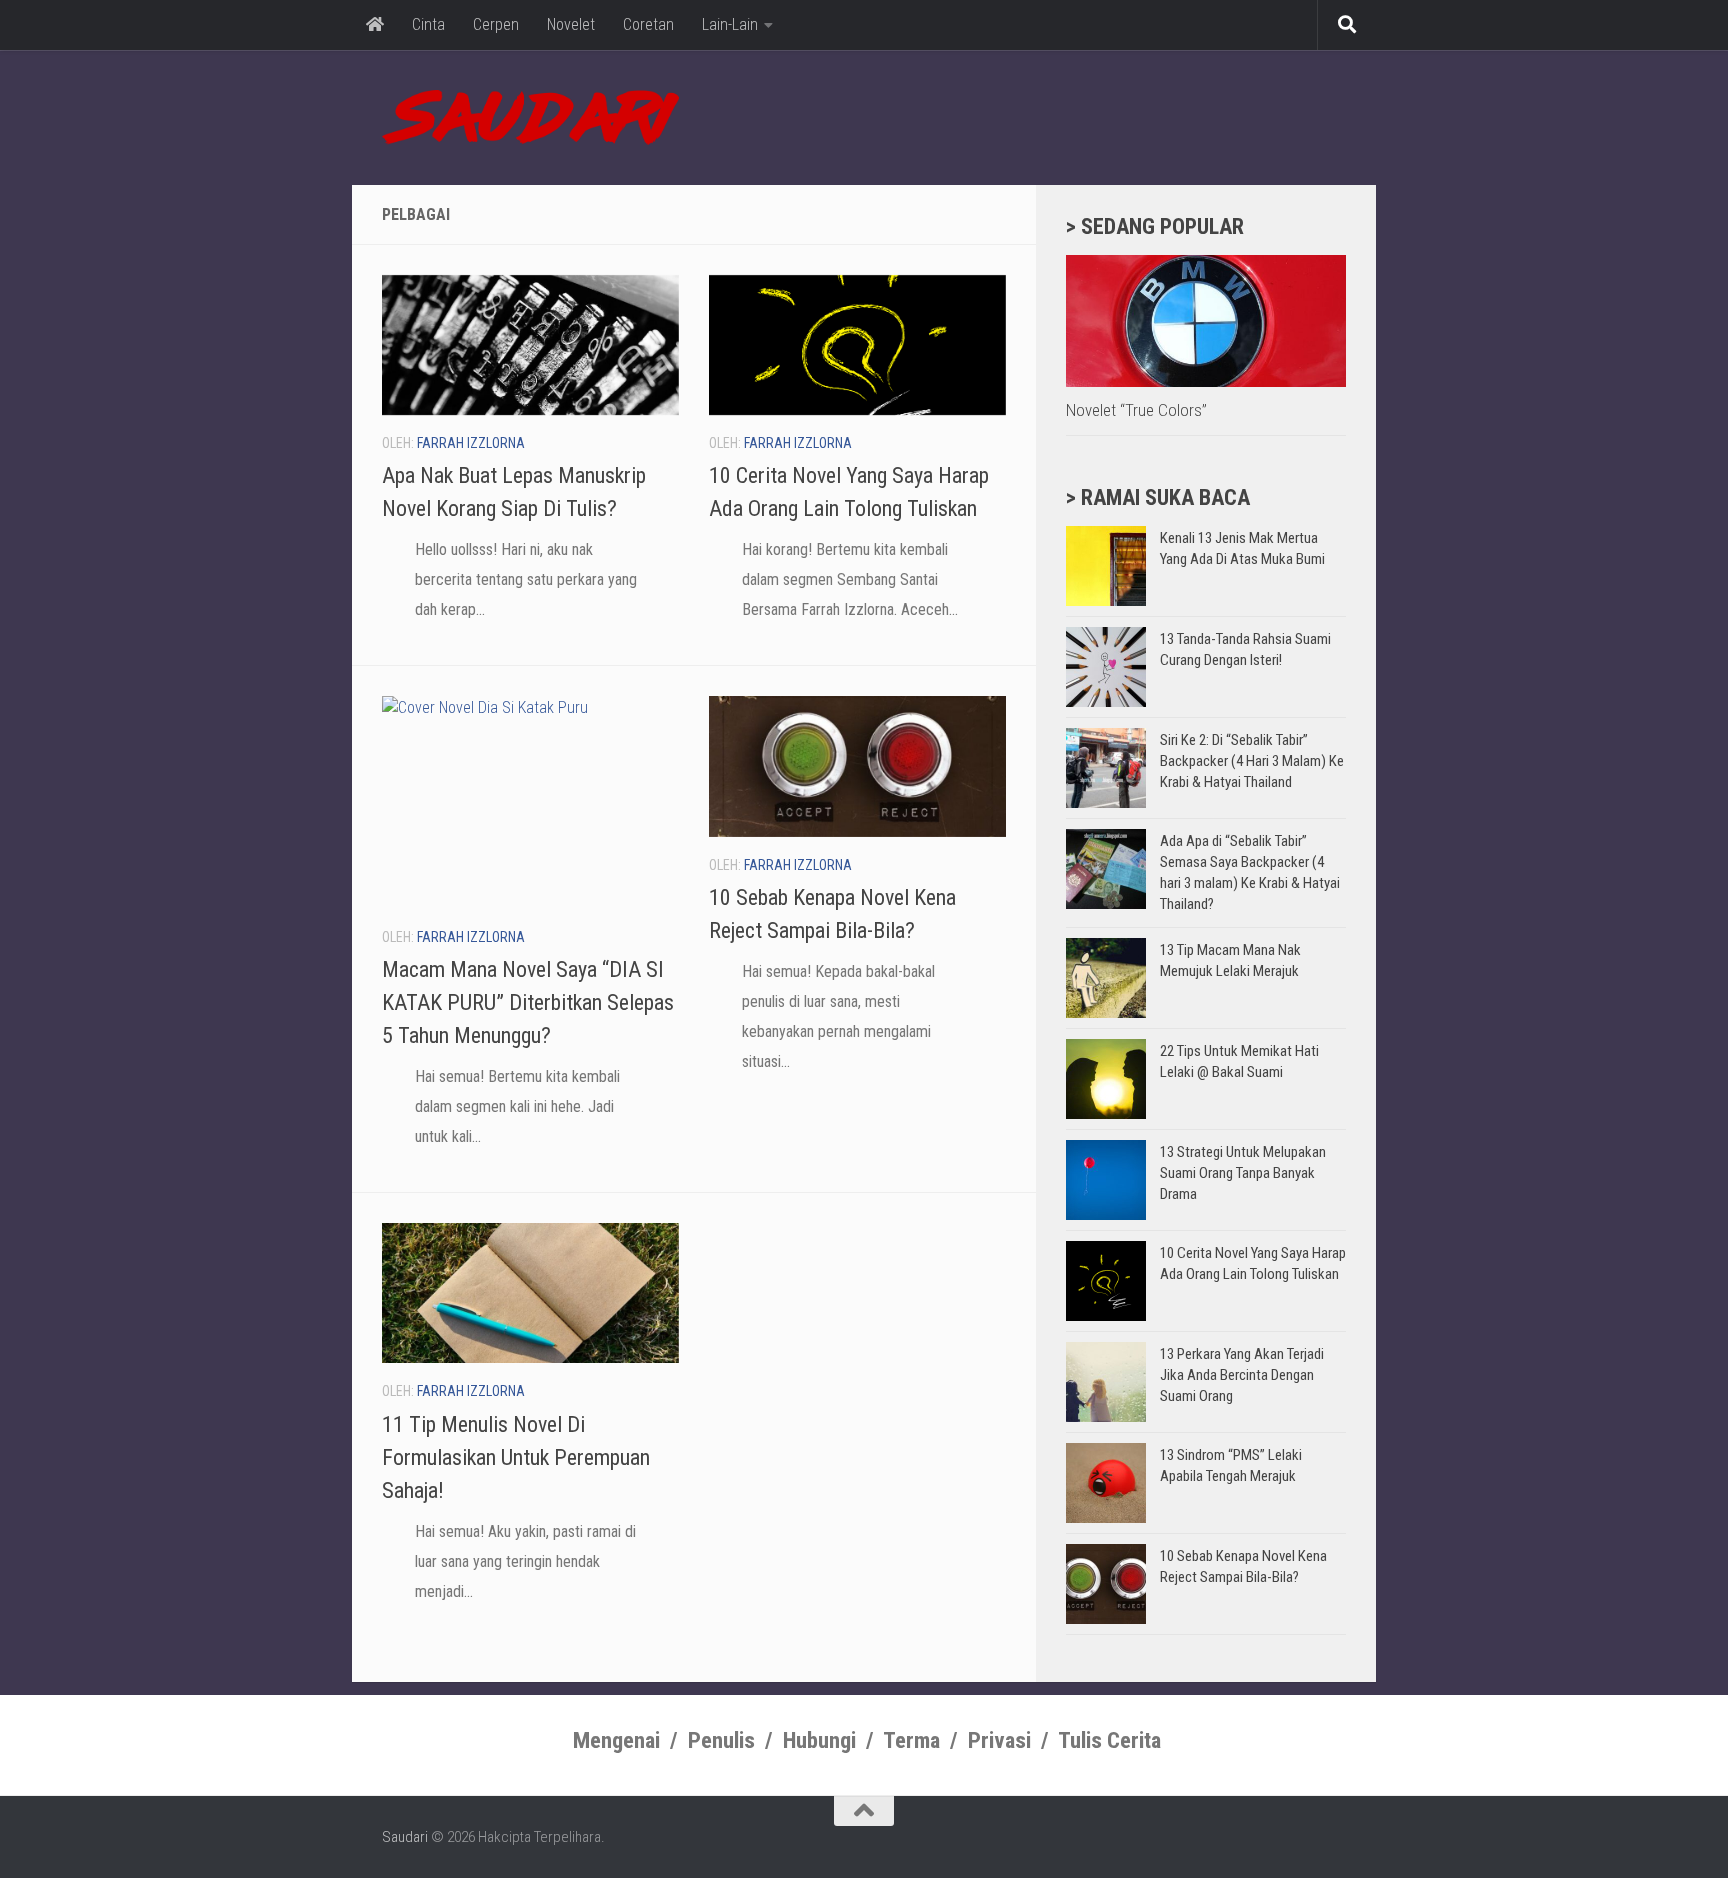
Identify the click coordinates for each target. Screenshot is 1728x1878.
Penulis (721, 1740)
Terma (911, 1740)
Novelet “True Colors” (1136, 410)
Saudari (405, 1837)
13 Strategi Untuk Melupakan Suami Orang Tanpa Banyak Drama (1243, 1173)
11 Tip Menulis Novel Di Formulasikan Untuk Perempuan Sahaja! (516, 1457)
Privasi (999, 1740)
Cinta (428, 24)
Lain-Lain (730, 24)
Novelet (571, 24)
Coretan (648, 24)
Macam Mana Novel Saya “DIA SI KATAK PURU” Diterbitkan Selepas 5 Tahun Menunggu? (528, 1002)
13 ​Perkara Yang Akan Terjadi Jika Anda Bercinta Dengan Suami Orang (1242, 1375)
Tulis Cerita (1109, 1740)
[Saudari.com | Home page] (530, 117)
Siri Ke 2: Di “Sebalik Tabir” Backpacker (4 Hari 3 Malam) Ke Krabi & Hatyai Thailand (1252, 761)
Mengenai (616, 1740)
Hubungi (819, 1740)
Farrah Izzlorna (471, 443)
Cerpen (496, 24)
